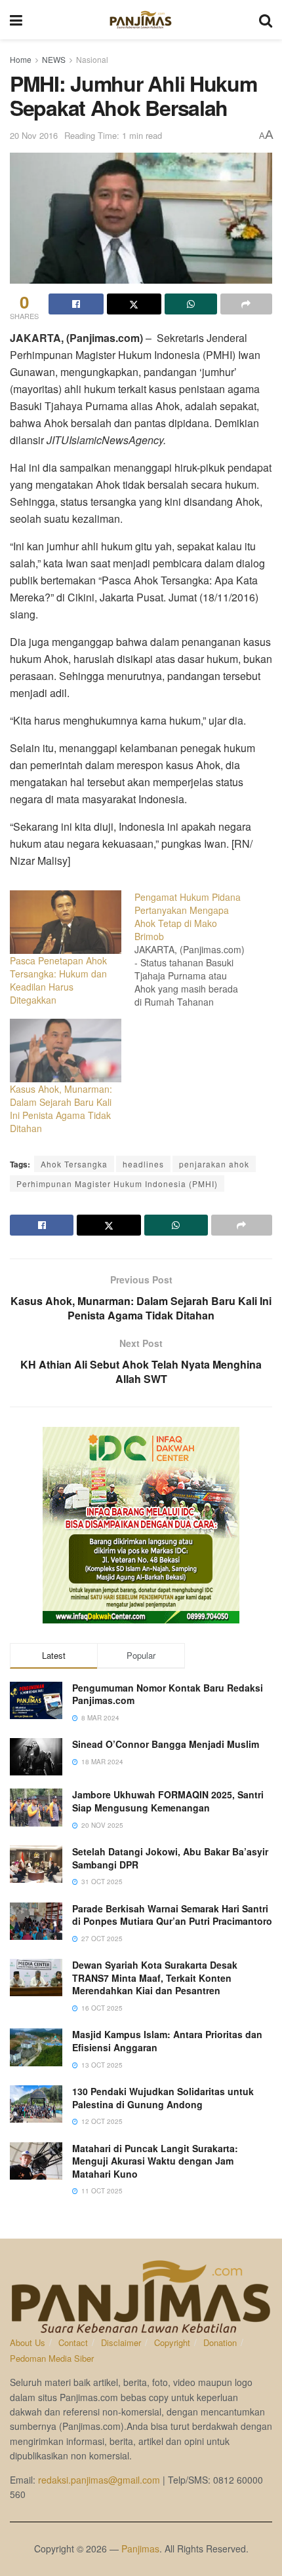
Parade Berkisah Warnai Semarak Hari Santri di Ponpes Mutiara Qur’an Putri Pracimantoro (172, 1915)
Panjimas (140, 2548)
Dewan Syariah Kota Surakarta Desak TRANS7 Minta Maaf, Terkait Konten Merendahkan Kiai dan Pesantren (155, 1978)
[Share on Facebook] (76, 304)
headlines (143, 1164)
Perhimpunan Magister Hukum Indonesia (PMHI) (117, 1184)
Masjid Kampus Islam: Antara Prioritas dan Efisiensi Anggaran (167, 2041)
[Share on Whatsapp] (191, 304)
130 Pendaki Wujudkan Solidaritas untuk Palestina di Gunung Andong (163, 2098)
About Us (28, 2342)
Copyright (172, 2342)
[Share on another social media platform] (247, 304)
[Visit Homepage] (141, 20)
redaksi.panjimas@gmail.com (99, 2480)
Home (21, 59)
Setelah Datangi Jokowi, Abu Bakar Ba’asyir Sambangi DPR (170, 1858)
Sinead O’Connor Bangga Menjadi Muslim (166, 1744)
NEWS (54, 59)
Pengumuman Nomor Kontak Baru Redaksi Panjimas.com (168, 1694)
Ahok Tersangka (74, 1164)
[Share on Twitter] (134, 304)
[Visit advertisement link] (141, 1525)
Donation (220, 2342)
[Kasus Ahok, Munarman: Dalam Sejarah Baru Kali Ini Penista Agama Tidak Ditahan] (66, 1051)
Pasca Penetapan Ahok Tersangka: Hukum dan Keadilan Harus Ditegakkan (58, 980)
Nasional (92, 59)
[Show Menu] (16, 20)
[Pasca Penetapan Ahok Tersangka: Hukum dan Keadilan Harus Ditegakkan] (66, 922)
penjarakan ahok (214, 1164)
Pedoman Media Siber (52, 2358)
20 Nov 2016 (34, 135)
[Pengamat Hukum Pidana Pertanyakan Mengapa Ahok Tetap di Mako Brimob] (197, 949)
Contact (73, 2342)
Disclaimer (121, 2342)
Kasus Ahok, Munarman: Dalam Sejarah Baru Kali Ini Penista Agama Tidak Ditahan (61, 1108)
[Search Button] (266, 20)
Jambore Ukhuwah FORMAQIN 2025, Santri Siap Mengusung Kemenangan (168, 1801)
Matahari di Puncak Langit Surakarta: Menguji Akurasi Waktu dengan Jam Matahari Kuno (155, 2161)
